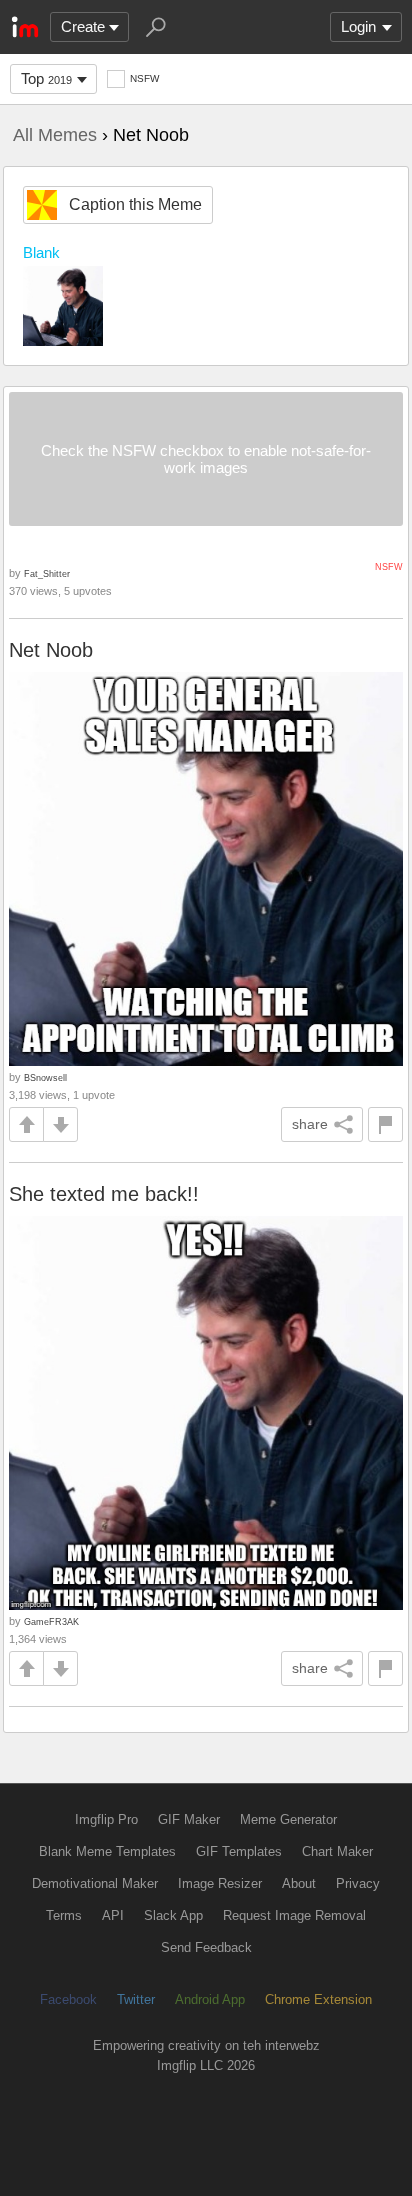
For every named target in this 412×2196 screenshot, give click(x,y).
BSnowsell (45, 1077)
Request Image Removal (294, 1915)
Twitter (136, 1999)
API (113, 1915)
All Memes (55, 135)
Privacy (358, 1883)
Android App (210, 1999)
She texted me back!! (104, 1194)
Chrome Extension (318, 1999)
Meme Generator (288, 1819)
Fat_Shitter (47, 573)
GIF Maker (189, 1819)
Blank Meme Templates (107, 1851)
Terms (64, 1915)
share (310, 1124)
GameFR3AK (51, 1621)
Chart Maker (337, 1851)
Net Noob (51, 650)
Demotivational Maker (95, 1883)
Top (46, 78)
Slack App (173, 1915)
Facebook (68, 1999)
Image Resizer (220, 1883)
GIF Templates (239, 1851)
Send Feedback (206, 1947)
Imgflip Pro (106, 1819)
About (299, 1883)
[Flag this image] (385, 1124)
